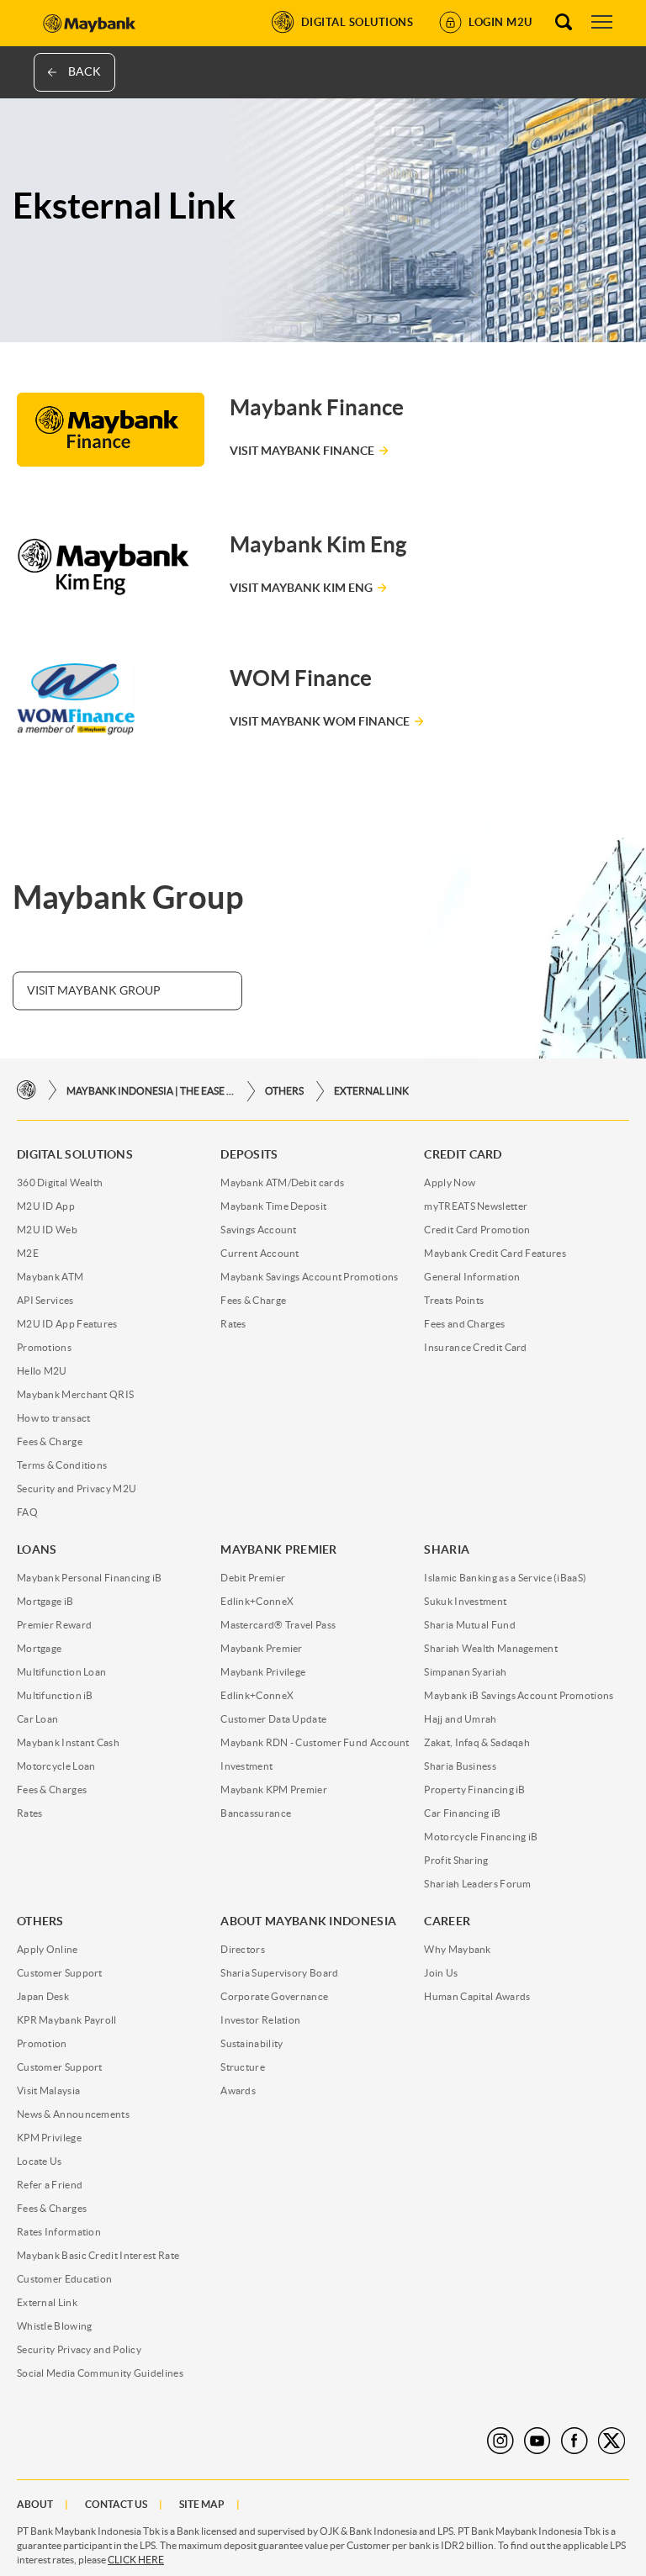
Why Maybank (457, 1949)
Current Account (260, 1253)
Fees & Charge (50, 1441)
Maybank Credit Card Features (495, 1253)
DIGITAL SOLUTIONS (75, 1154)
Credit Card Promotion (477, 1230)
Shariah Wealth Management (491, 1648)
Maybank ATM (50, 1277)
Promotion (42, 2043)
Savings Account (259, 1230)
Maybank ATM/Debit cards (282, 1182)
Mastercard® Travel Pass (278, 1625)
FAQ (27, 1512)
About (35, 2504)
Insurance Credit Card (475, 1347)
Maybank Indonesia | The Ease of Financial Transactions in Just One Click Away (151, 1091)
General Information (472, 1277)
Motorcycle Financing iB (481, 1837)
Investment (246, 1766)
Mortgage (39, 1648)
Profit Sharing (456, 1860)
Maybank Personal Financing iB (90, 1578)
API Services (45, 1300)
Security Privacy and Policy (79, 2349)
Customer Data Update (273, 1719)
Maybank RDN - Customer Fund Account (315, 1742)
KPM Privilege (49, 2138)
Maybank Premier (262, 1648)
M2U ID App (46, 1206)
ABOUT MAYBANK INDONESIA (308, 1921)
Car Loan (37, 1719)
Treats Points (454, 1300)
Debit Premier (253, 1578)
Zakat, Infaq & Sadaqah (477, 1742)
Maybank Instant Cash (68, 1742)
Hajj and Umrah (460, 1719)
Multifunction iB (55, 1695)
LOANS (37, 1549)
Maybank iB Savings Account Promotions (519, 1695)
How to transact (54, 1418)
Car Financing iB (462, 1813)
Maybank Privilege (263, 1672)
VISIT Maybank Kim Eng (301, 588)
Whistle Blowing (55, 2326)
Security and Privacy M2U (77, 1489)
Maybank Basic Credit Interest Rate (98, 2255)
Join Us (441, 1973)
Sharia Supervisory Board (279, 1973)
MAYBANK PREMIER (279, 1549)
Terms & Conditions (62, 1465)
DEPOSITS (249, 1154)
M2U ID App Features (67, 1324)
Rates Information (59, 2232)
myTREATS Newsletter (476, 1206)
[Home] (26, 1091)
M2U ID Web (47, 1230)
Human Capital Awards (477, 1996)
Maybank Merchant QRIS (75, 1394)
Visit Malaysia (48, 2090)
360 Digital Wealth (60, 1182)
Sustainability (252, 2043)
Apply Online (48, 1949)
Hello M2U (42, 1371)
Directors (243, 1949)
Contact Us (116, 2504)
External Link (371, 1091)
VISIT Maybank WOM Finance (320, 721)
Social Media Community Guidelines (100, 2373)
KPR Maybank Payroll (67, 2020)
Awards (238, 2090)
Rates (233, 1324)
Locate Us (40, 2161)
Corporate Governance (274, 1996)
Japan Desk (43, 1996)
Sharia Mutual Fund (469, 1625)
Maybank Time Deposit (273, 1206)
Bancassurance (256, 1813)
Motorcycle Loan (56, 1766)
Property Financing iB (474, 1789)
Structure (243, 2067)
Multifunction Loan (61, 1672)
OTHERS (284, 1091)
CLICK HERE (136, 2560)
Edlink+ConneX (257, 1601)
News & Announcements (73, 2114)
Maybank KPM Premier (274, 1789)
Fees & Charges (52, 1789)
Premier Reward (54, 1625)
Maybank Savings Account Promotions (309, 1277)
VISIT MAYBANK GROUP (94, 990)
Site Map (202, 2504)
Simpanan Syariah (465, 1672)
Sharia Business (460, 1766)
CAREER (447, 1921)
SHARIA (447, 1549)
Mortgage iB (45, 1601)
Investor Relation (260, 2020)
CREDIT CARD (463, 1154)
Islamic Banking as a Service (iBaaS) (505, 1578)
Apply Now (450, 1182)
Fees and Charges (464, 1324)
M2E (28, 1253)
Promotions (44, 1347)
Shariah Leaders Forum (477, 1884)
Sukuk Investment (465, 1601)
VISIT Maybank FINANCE (302, 451)
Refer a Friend (50, 2185)
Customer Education (64, 2279)
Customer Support (60, 1973)
